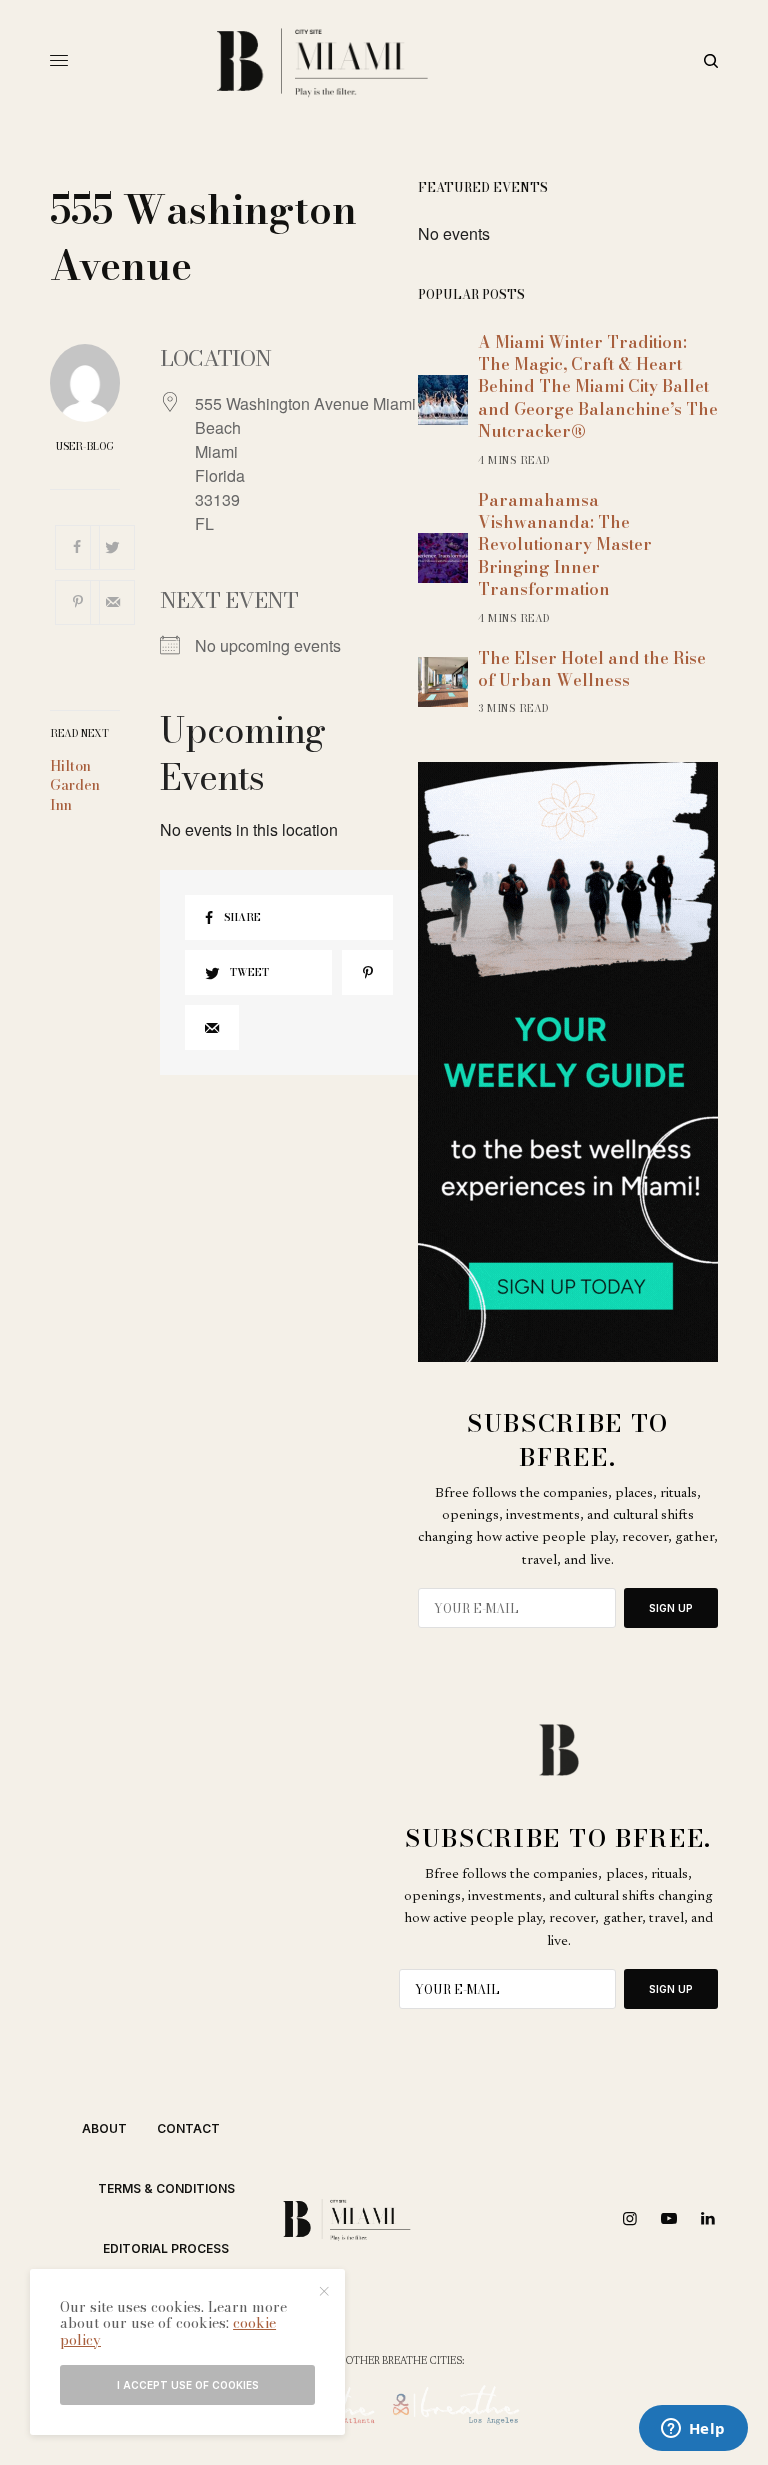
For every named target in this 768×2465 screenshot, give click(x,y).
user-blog (85, 447)
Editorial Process (166, 2248)
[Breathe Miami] (384, 61)
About (104, 2128)
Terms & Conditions (166, 2188)
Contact (188, 2128)
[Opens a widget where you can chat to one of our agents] (693, 2430)
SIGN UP (671, 1608)
